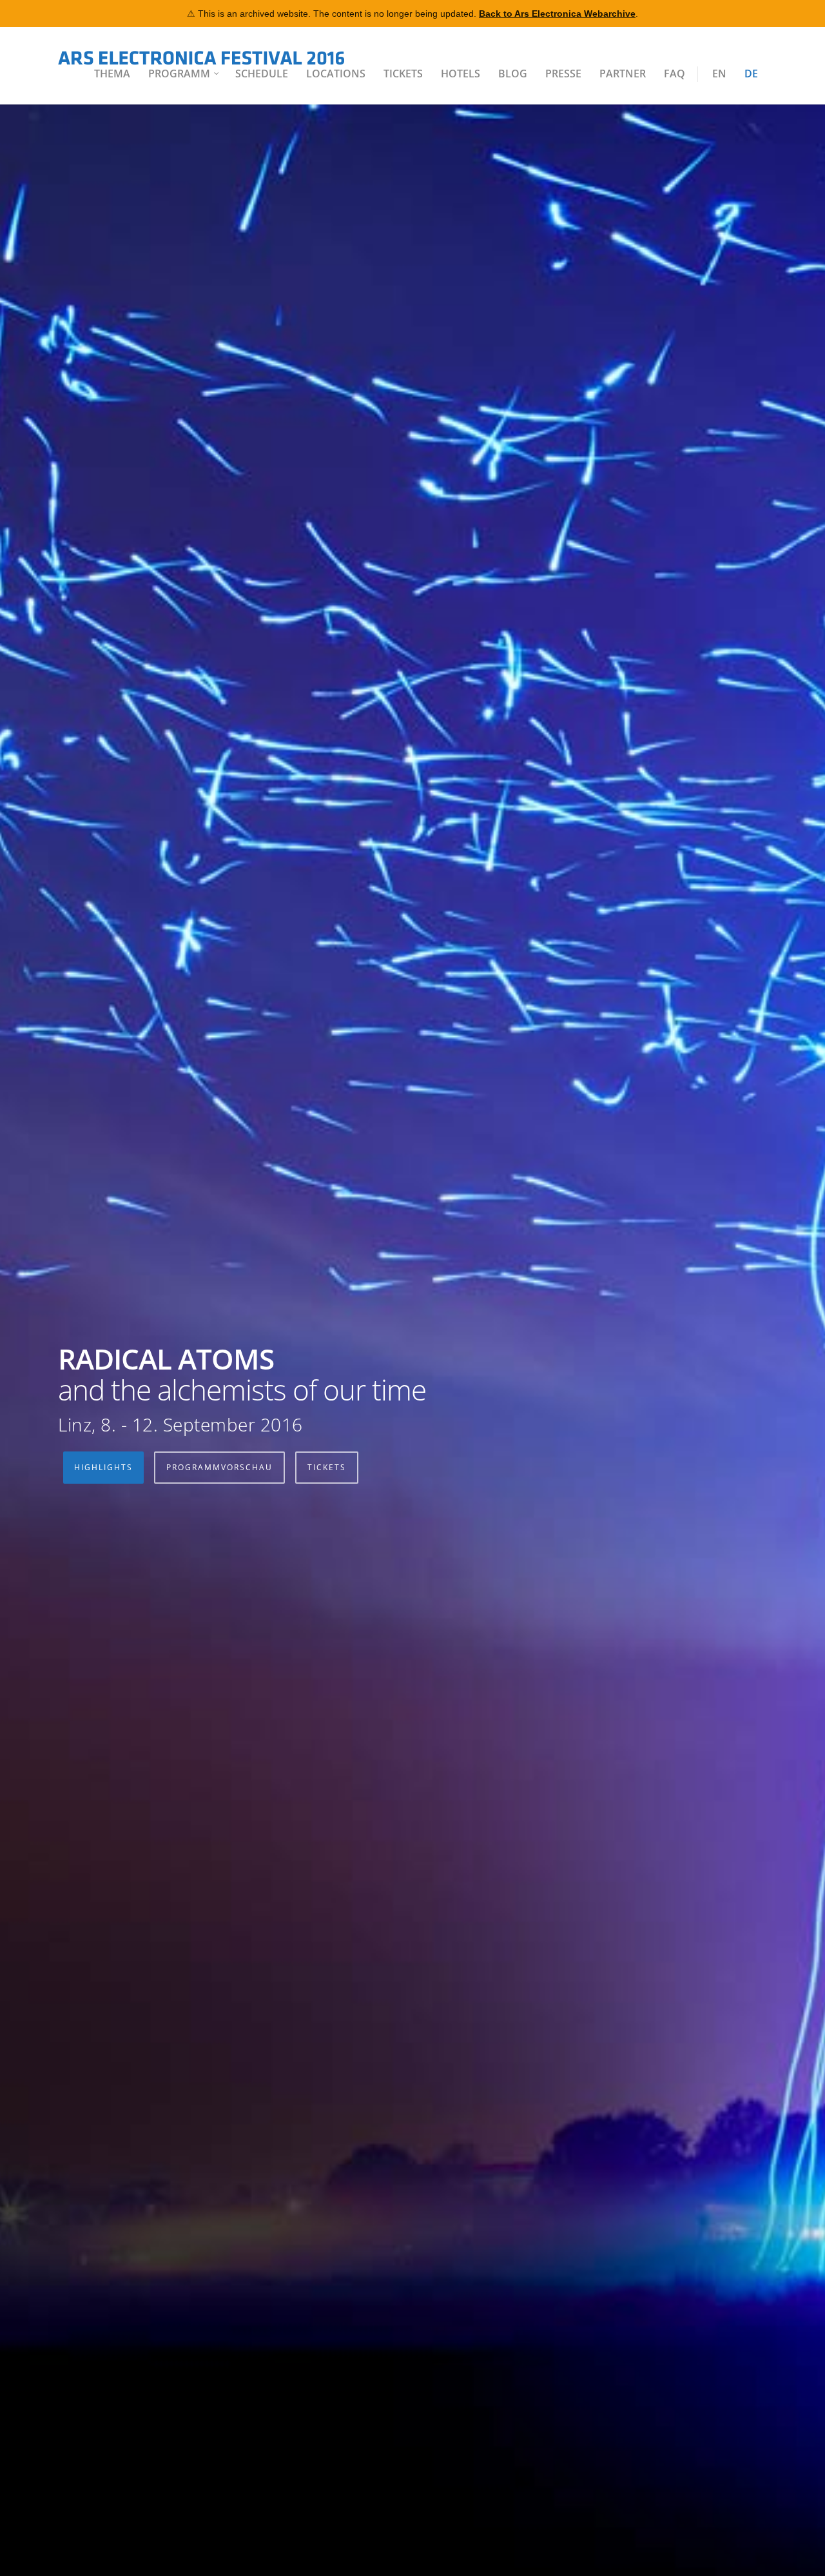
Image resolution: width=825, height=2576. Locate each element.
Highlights (103, 1467)
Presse (563, 74)
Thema (112, 74)
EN (719, 74)
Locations (336, 74)
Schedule (262, 74)
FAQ (675, 74)
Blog (513, 74)
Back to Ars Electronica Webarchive (557, 14)
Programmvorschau (219, 1467)
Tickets (403, 74)
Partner (623, 74)
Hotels (461, 74)
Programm (179, 74)
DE (751, 74)
